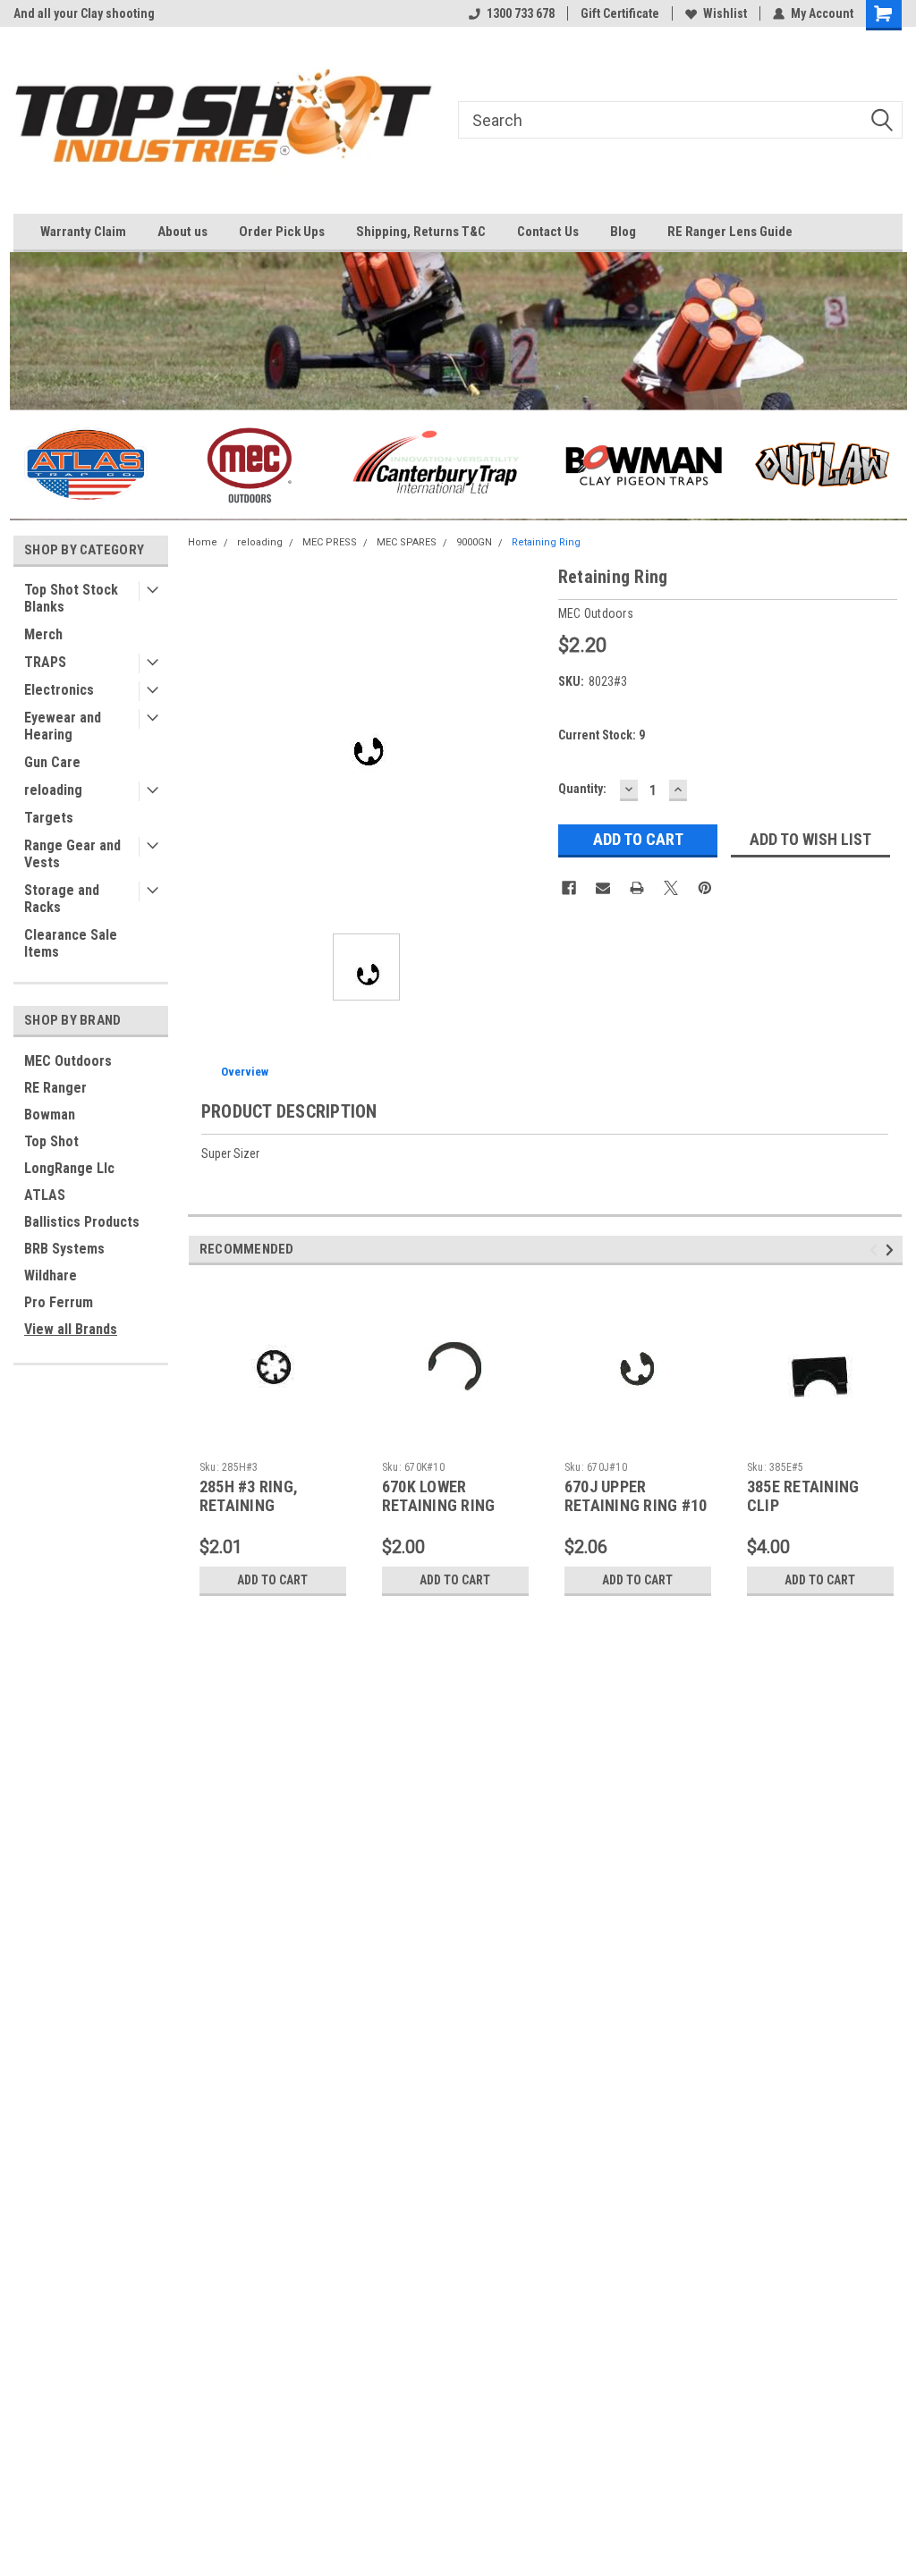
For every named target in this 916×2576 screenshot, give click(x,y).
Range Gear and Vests (72, 854)
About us (182, 232)
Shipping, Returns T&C (421, 232)
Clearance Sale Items (71, 943)
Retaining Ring (546, 542)
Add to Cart (272, 1580)
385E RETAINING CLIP (803, 1496)
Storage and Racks (62, 899)
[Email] (603, 888)
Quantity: (582, 789)
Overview (245, 1072)
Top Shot (51, 1141)
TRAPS (45, 662)
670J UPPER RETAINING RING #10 (636, 1496)
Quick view (273, 1440)
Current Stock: (602, 735)
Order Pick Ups (282, 232)
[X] (671, 888)
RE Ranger (55, 1088)
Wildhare (51, 1275)
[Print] (637, 888)
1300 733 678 (521, 13)
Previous (876, 1250)
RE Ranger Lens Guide (730, 232)
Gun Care (52, 762)
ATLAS (45, 1195)
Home (203, 542)
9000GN (474, 542)
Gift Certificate (620, 13)
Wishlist (725, 13)
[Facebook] (569, 888)
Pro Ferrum (59, 1302)
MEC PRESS (330, 542)
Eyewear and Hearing (63, 726)
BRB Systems (64, 1249)
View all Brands (71, 1329)
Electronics (59, 690)
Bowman (50, 1115)
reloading (53, 790)
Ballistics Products (82, 1222)
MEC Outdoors (68, 1061)
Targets (49, 818)
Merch (43, 634)
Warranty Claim (83, 232)
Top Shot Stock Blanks (71, 598)
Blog (623, 232)
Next (892, 1250)
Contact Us (548, 232)
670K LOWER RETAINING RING (439, 1496)
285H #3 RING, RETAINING (249, 1496)
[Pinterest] (705, 888)
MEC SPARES (407, 542)
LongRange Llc (69, 1168)
